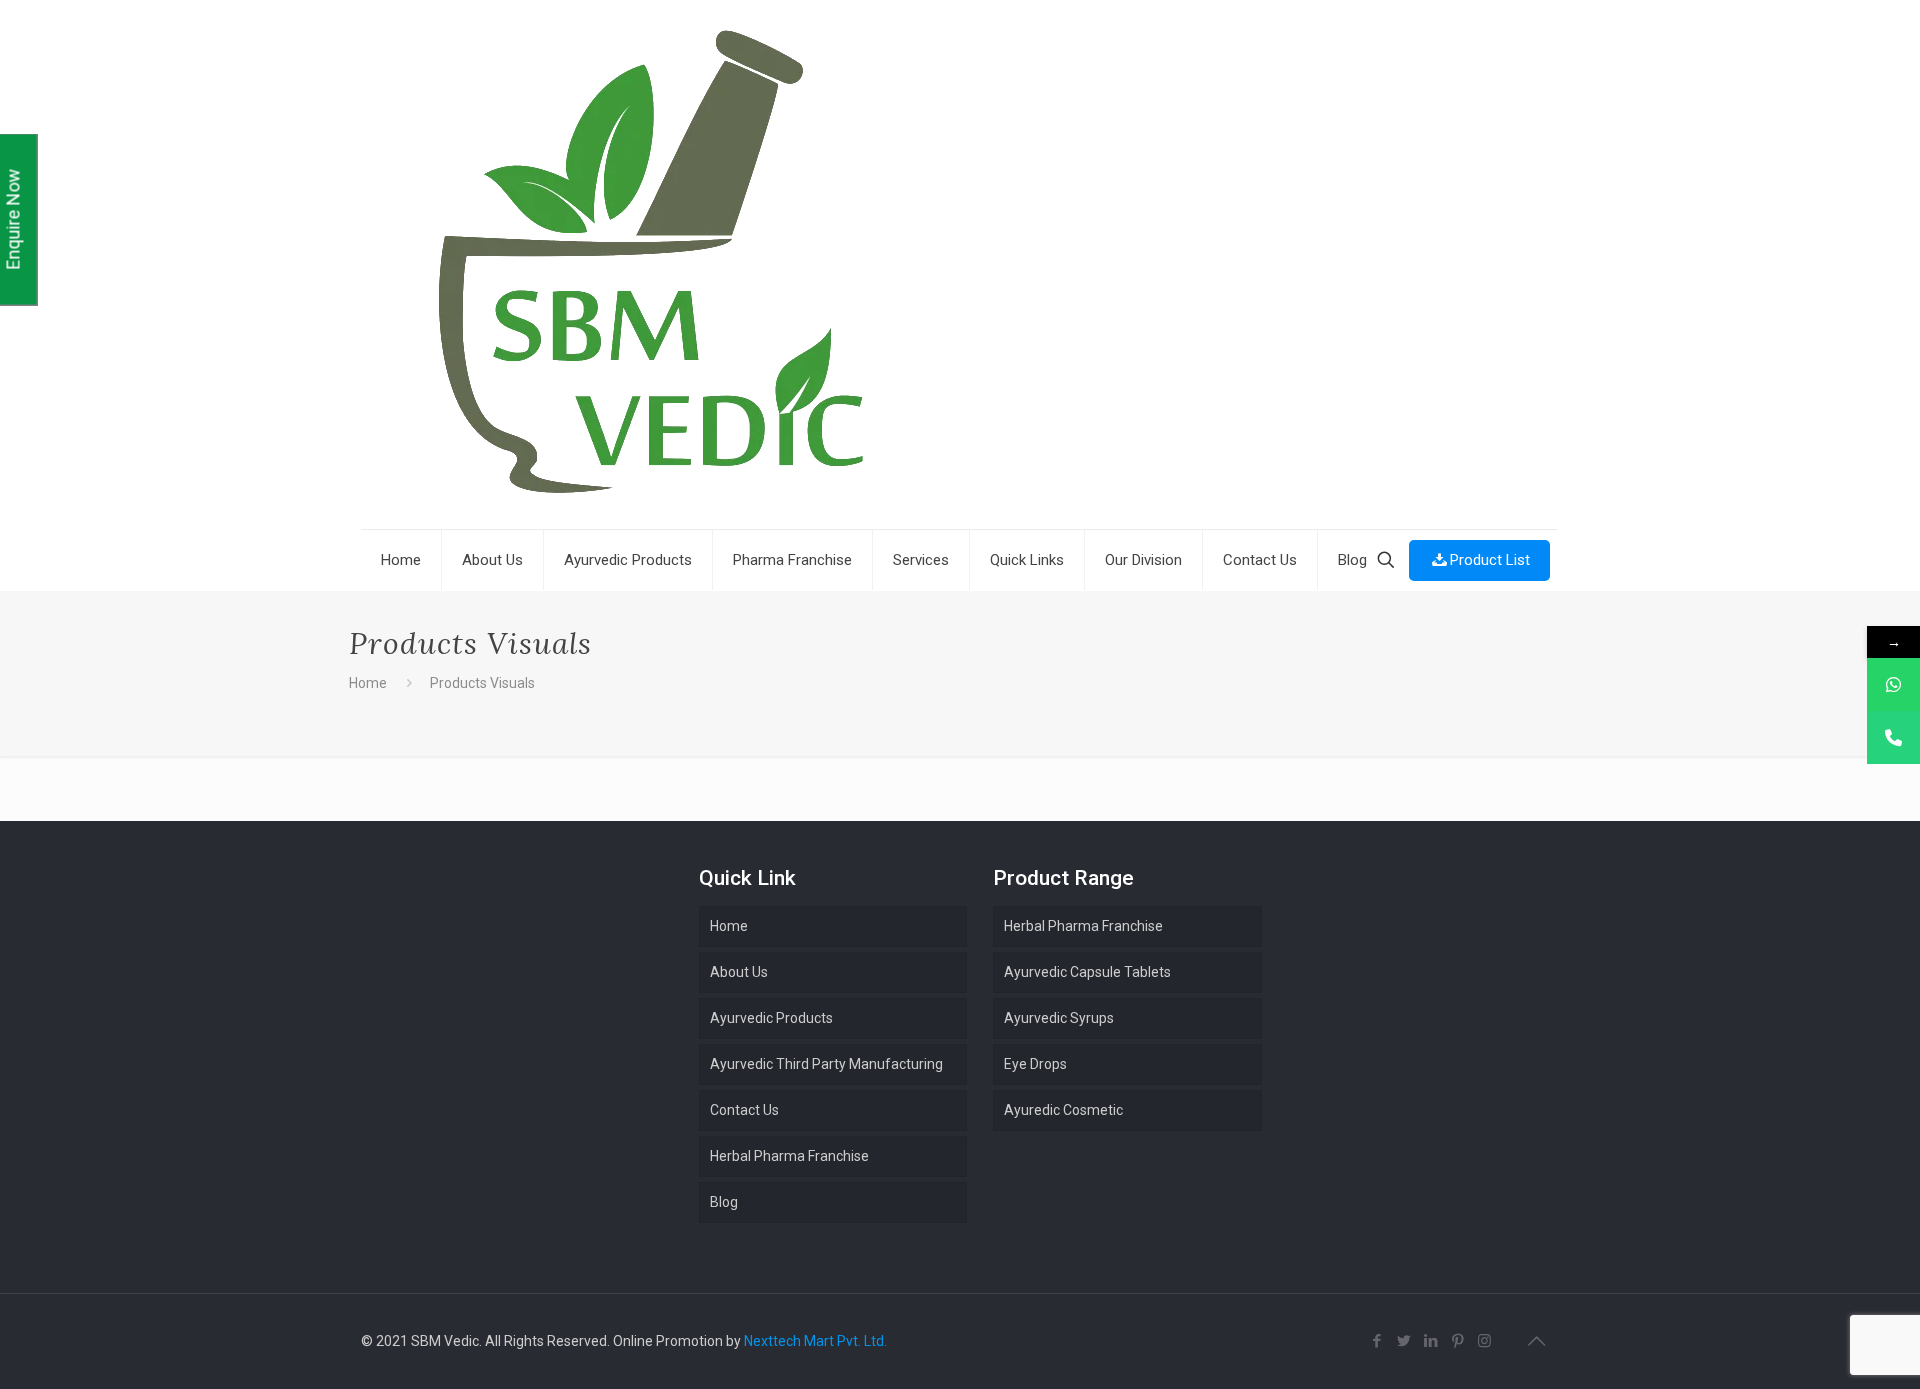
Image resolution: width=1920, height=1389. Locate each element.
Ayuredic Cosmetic (1063, 1110)
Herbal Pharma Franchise (1083, 926)
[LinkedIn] (1430, 1341)
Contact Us (744, 1110)
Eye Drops (1035, 1064)
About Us (739, 972)
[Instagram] (1484, 1341)
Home (368, 683)
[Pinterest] (1457, 1341)
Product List (1490, 560)
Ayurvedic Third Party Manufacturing (826, 1064)
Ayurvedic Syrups (1059, 1018)
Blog (724, 1202)
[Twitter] (1403, 1341)
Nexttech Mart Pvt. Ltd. (815, 1341)
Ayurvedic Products (771, 1018)
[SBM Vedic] (959, 267)
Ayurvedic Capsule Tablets (1087, 972)
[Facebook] (1376, 1341)
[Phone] (1893, 737)
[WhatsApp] (1893, 684)
